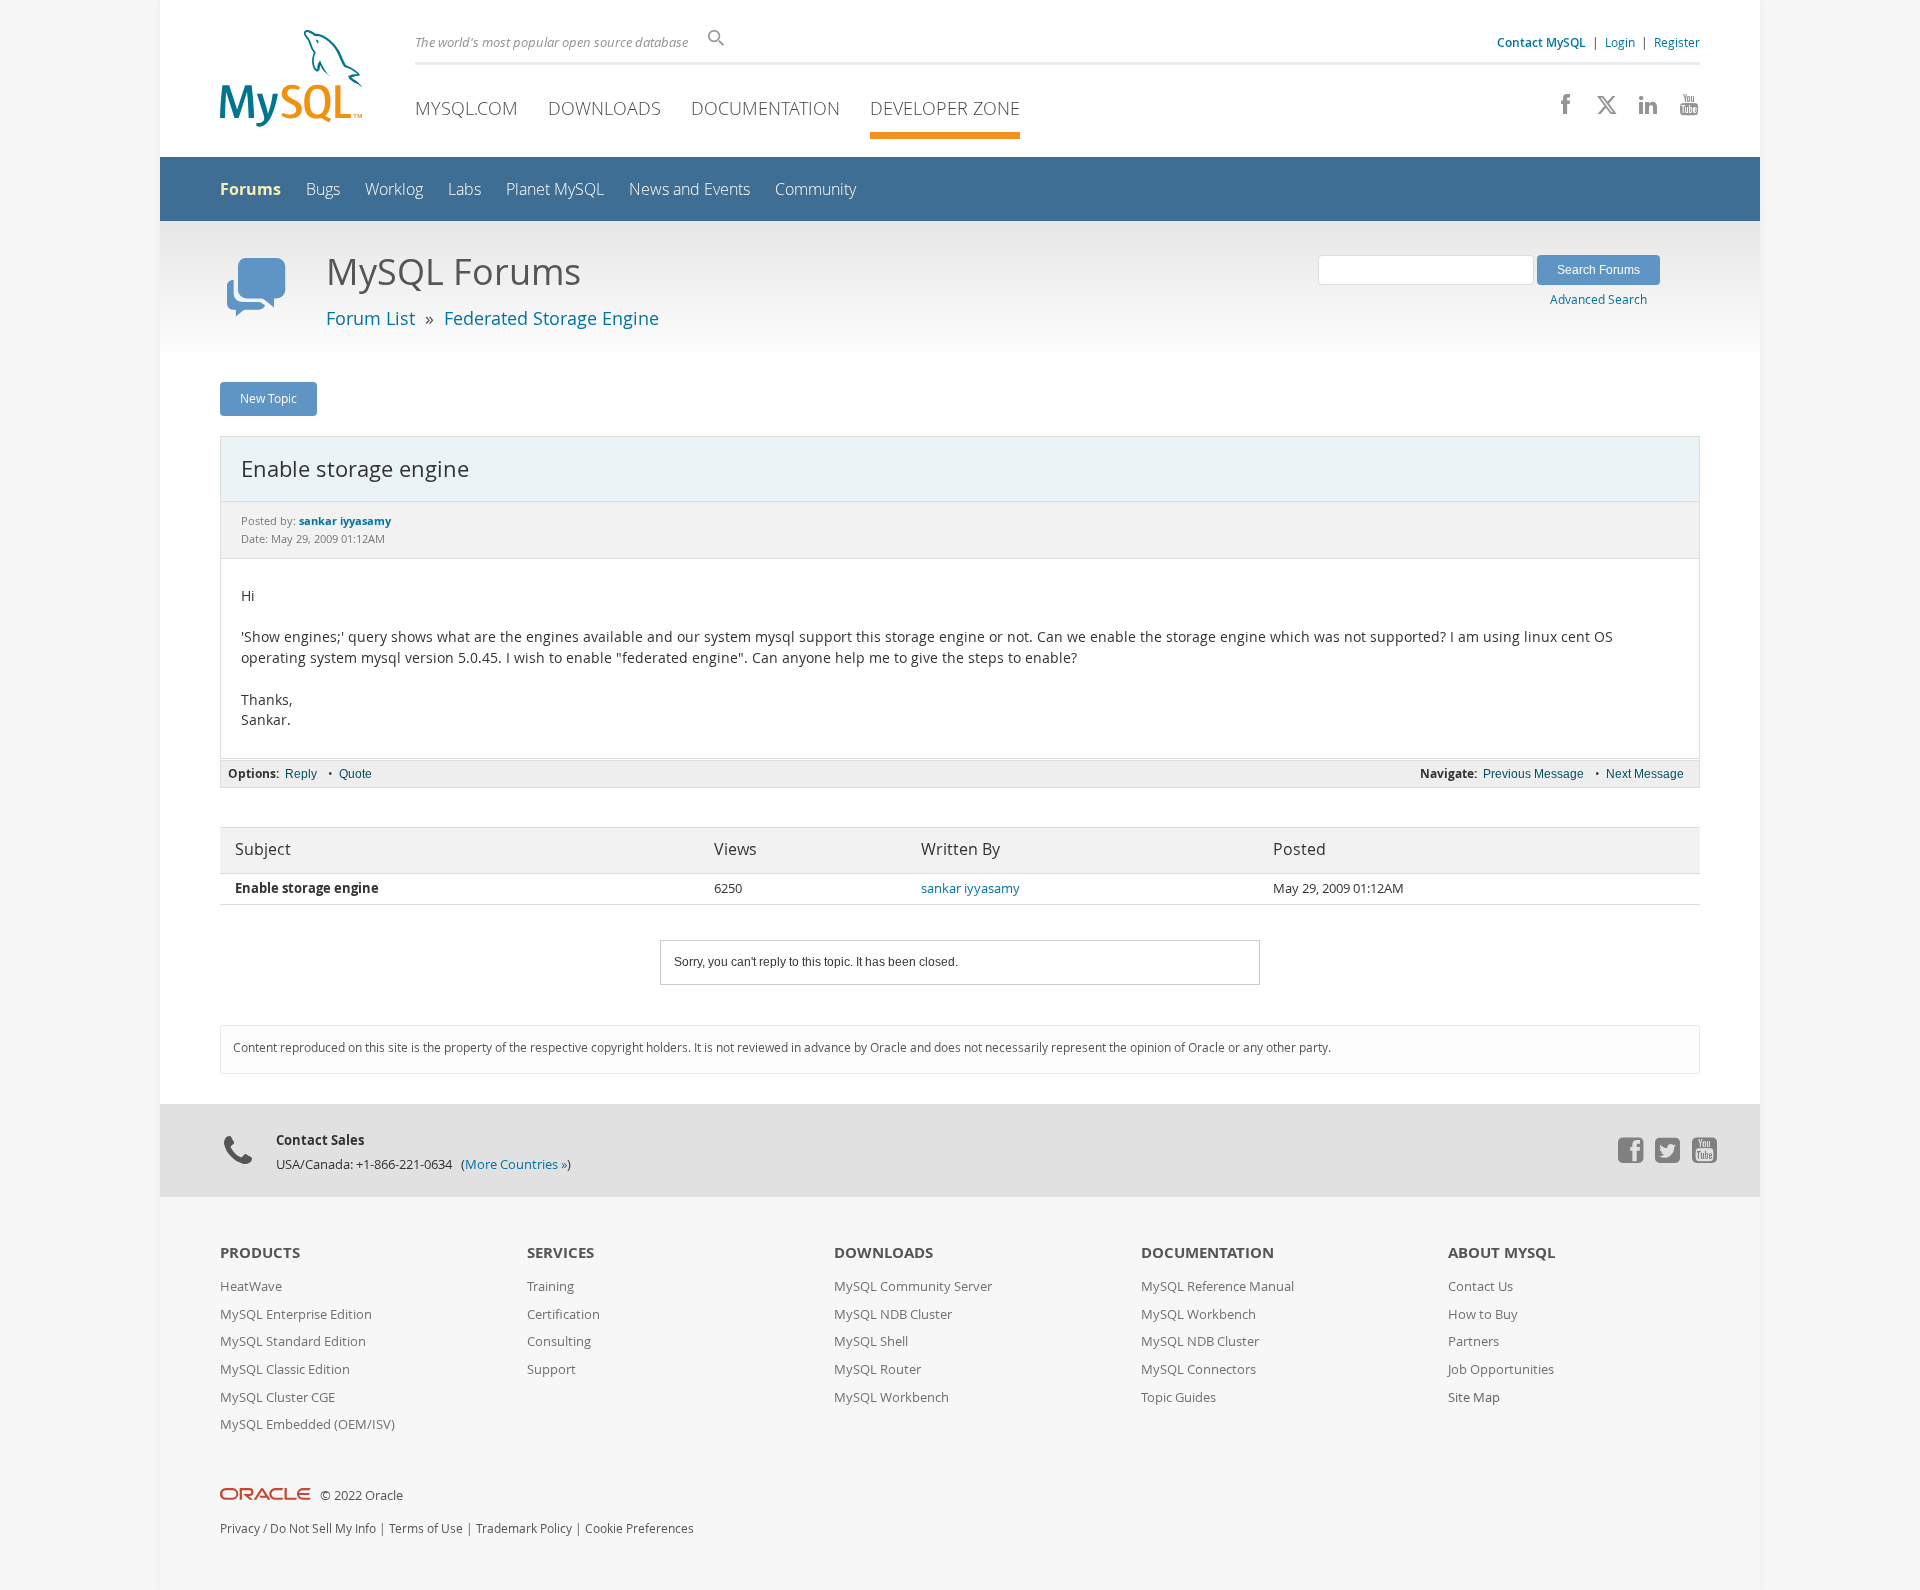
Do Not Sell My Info (323, 1528)
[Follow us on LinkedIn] (1640, 110)
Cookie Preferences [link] (639, 1528)
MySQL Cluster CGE (277, 1397)
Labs (464, 189)
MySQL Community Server (913, 1286)
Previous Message (1533, 774)
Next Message (1645, 774)
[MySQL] (291, 80)
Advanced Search (1598, 299)
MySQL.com (466, 108)
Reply (301, 774)
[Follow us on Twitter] (1667, 1158)
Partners (1473, 1341)
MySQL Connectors (1198, 1369)
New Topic (268, 398)
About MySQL (1501, 1252)
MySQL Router (877, 1369)
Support (551, 1369)
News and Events (689, 189)
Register (1677, 42)
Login (1620, 42)
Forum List (370, 318)
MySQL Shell (871, 1341)
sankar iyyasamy (970, 888)
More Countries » (516, 1164)
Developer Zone (945, 108)
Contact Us (1480, 1286)
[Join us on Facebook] (1558, 110)
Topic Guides (1178, 1397)
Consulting (559, 1341)
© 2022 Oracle (361, 1495)
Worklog (394, 189)
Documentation (765, 108)
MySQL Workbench (891, 1397)
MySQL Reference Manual (1217, 1286)
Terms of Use (426, 1528)
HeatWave (251, 1286)
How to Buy (1483, 1314)
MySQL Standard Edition (293, 1341)
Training (550, 1286)
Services (560, 1252)
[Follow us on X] (1599, 110)
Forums (250, 189)
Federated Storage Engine (551, 318)
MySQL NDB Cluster (893, 1314)
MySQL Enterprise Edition (296, 1314)
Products (260, 1252)
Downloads (604, 108)
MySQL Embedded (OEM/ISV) (307, 1424)
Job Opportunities (1501, 1369)
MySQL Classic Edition (285, 1369)
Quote (355, 774)
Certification (563, 1314)
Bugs (323, 189)
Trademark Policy (524, 1528)
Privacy (240, 1528)
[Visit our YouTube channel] (1681, 110)
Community (815, 189)
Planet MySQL (555, 189)
